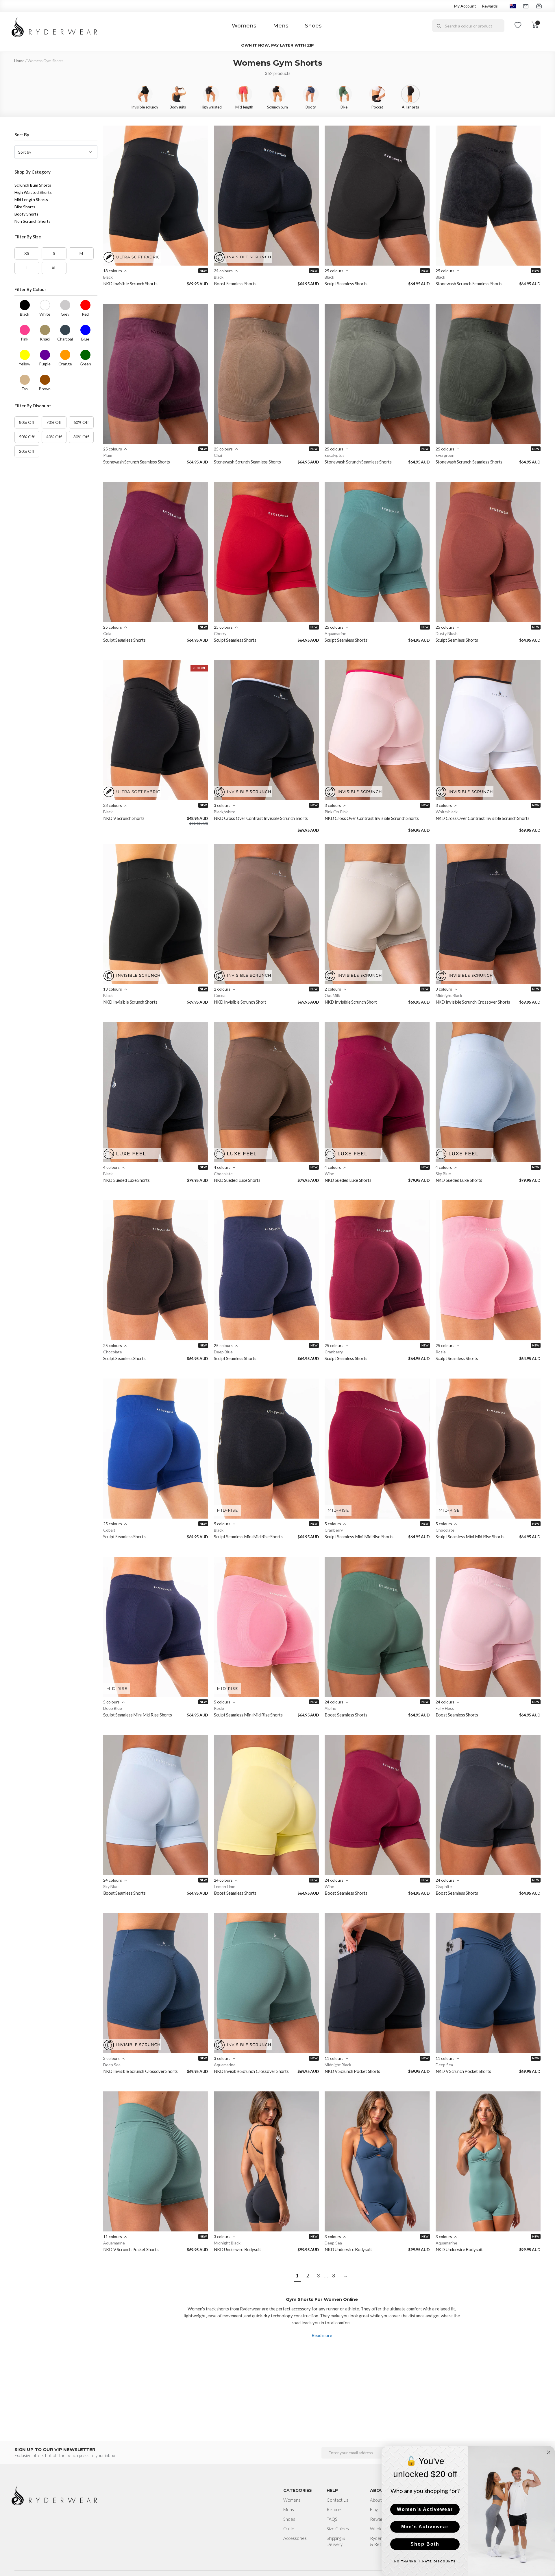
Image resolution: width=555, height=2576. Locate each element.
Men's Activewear (425, 2527)
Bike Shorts (25, 207)
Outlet (290, 2529)
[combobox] (468, 26)
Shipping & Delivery (336, 2541)
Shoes (313, 26)
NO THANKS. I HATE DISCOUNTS (425, 2561)
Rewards (490, 6)
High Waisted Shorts (33, 192)
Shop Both (425, 2544)
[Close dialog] (549, 2452)
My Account (465, 6)
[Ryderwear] (55, 26)
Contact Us (337, 2500)
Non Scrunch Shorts (33, 221)
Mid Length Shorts (31, 199)
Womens (244, 26)
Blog (374, 2509)
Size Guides (338, 2529)
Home (19, 61)
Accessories (295, 2538)
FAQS (332, 2519)
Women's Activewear (425, 2509)
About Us (379, 2500)
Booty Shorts (26, 214)
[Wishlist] (518, 26)
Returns (334, 2509)
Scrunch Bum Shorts (33, 185)
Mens (281, 26)
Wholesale (380, 2529)
